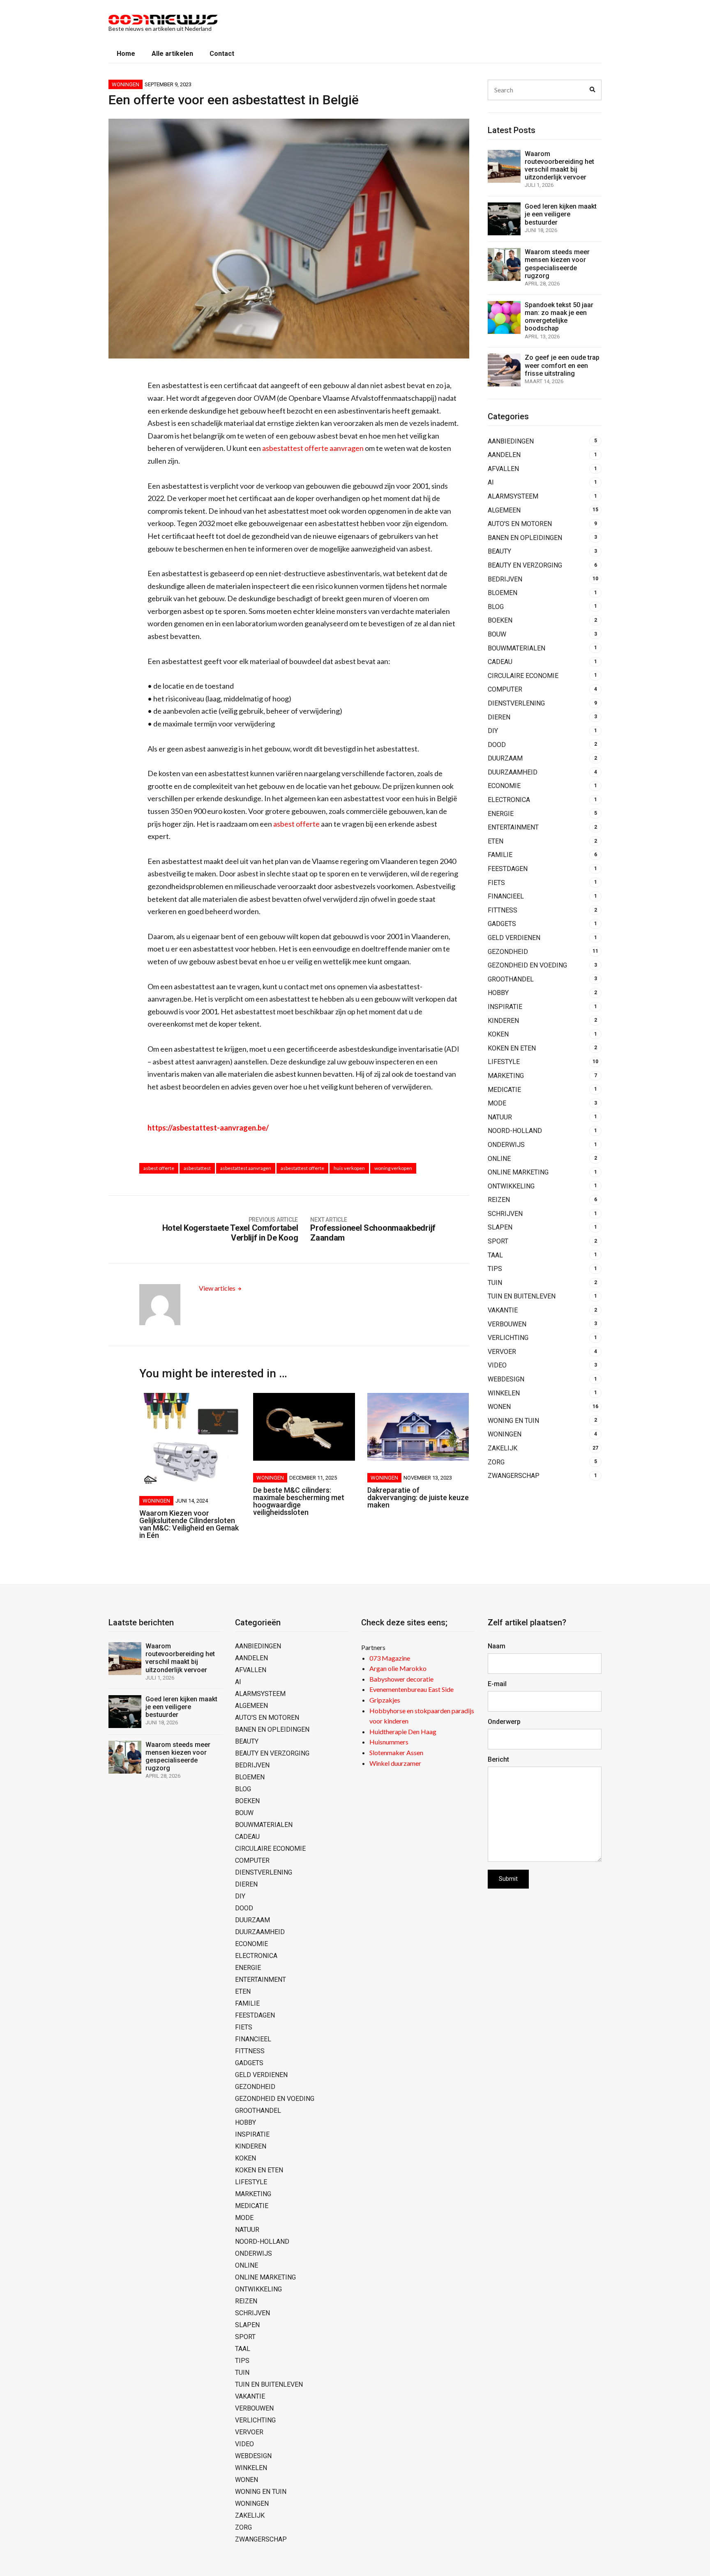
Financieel (506, 896)
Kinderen (503, 1021)
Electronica (509, 800)
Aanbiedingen (511, 441)
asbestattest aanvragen (246, 1168)
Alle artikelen (172, 54)
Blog (496, 607)
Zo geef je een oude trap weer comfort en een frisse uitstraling (562, 365)
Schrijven (505, 1214)
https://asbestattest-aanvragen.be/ (208, 1128)
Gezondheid (508, 952)
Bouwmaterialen (516, 648)
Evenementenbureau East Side (411, 1689)
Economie (504, 786)
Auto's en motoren (520, 524)
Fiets (496, 883)
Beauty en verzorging (525, 565)
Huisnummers (389, 1742)
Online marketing (518, 1172)
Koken (498, 1034)
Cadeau (500, 662)
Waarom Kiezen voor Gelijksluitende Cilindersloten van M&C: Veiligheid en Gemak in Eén (189, 1524)
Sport (498, 1241)
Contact (222, 54)
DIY (493, 731)
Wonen (499, 1407)
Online (499, 1159)
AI (491, 482)
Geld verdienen (514, 938)
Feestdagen (508, 869)
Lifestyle (504, 1062)
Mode (497, 1103)
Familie (500, 855)
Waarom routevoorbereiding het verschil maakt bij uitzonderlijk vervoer (559, 166)
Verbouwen (507, 1324)
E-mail (497, 1684)
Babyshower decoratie (401, 1679)
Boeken (500, 620)
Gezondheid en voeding (527, 965)
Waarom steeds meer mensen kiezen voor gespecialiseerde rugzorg (557, 264)
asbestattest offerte (302, 1168)
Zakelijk (503, 1448)
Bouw (497, 634)
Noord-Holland (515, 1131)
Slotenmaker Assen (396, 1752)
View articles (218, 1288)
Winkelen (504, 1393)
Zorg (496, 1462)
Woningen (126, 84)
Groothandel (511, 979)
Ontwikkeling (511, 1186)
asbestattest (197, 1168)
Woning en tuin (513, 1421)
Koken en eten (512, 1048)
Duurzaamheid (513, 772)
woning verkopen (393, 1168)
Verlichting (508, 1338)
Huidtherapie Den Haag (403, 1732)
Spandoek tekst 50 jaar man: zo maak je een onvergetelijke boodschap (559, 317)
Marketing (506, 1076)
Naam (497, 1646)
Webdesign (506, 1379)
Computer (505, 689)
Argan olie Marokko (398, 1668)
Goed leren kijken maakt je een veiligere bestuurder (561, 214)
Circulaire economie (523, 676)
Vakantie (503, 1310)
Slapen (500, 1227)
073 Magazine (390, 1658)
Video (497, 1365)
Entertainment (513, 827)
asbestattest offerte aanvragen (313, 448)
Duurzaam (505, 758)
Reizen (499, 1200)
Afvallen (503, 469)
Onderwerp (504, 1722)
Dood (497, 745)
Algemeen (504, 510)
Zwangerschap (514, 1476)
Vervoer (502, 1352)
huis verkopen (349, 1168)
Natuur (500, 1117)
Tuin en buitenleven (522, 1296)
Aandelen (504, 455)
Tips (495, 1269)
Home (126, 54)
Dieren (499, 717)
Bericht (498, 1759)
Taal (495, 1255)
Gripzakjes (385, 1700)
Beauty (499, 551)
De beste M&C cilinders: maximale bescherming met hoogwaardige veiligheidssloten (299, 1501)
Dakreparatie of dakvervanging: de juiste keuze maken (418, 1497)
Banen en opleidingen (525, 538)
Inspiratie (505, 1007)
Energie (501, 814)
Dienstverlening (516, 703)
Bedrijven (505, 579)
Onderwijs (506, 1145)
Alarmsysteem (513, 496)
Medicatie (504, 1090)
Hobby (498, 993)
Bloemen (503, 593)
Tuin (495, 1283)
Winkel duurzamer (395, 1763)
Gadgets (502, 924)
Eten (496, 841)
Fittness (503, 910)
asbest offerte (296, 824)
